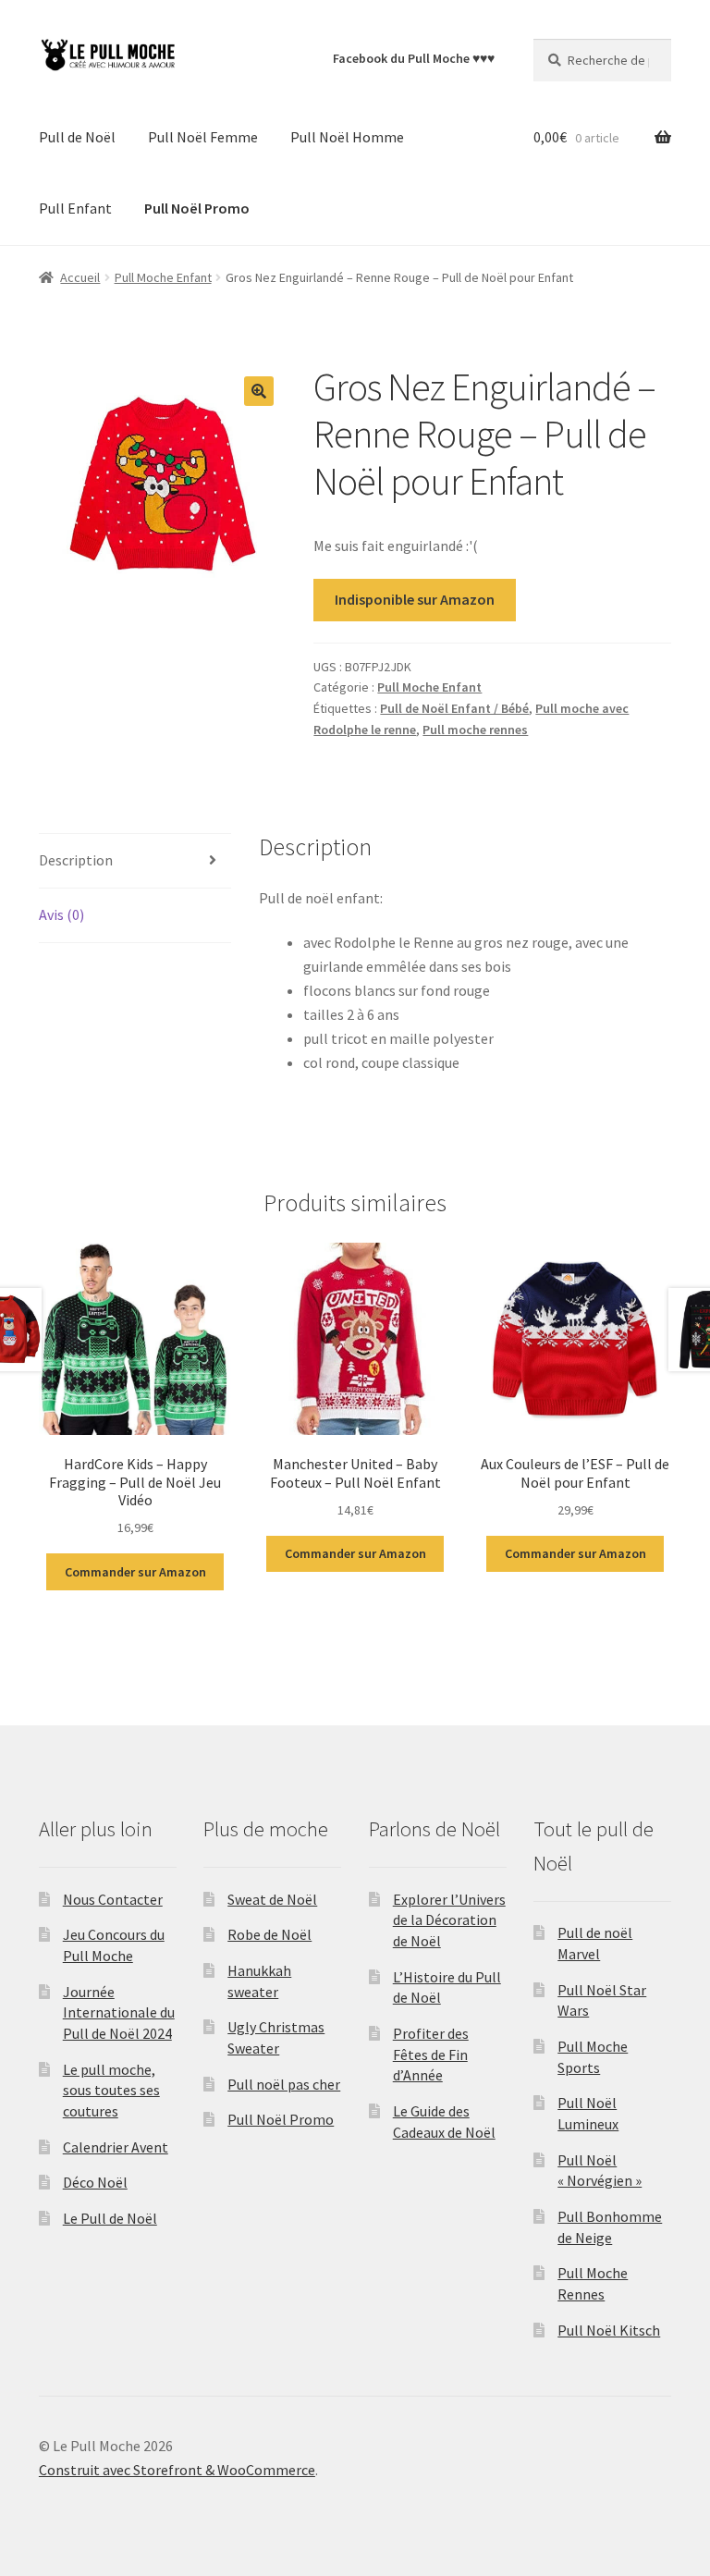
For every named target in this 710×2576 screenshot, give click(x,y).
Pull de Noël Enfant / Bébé (454, 708)
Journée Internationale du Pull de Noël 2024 (119, 2012)
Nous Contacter (113, 1899)
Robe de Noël (269, 1934)
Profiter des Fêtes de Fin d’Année (431, 2054)
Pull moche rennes (475, 730)
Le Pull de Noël (110, 2218)
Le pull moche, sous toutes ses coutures (111, 2090)
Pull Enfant (75, 208)
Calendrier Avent (116, 2147)
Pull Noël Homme (347, 137)
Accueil (80, 277)
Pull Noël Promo (281, 2119)
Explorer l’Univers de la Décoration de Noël (449, 1920)
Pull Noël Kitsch (609, 2330)
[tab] (135, 861)
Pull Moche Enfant (163, 277)
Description (76, 860)
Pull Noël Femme (203, 137)
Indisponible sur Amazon (415, 599)
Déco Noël (95, 2182)
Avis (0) (61, 914)
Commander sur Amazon (135, 1572)
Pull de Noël (77, 137)
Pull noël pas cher (284, 2084)
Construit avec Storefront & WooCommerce (177, 2470)
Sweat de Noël (272, 1899)
